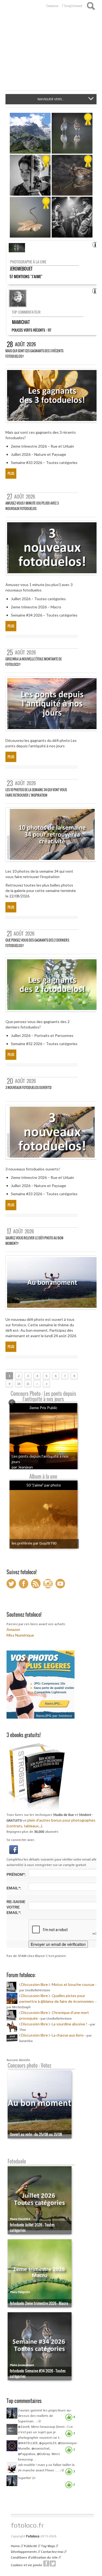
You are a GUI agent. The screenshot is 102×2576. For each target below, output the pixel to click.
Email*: (14, 1888)
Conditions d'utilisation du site (34, 2557)
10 (19, 1384)
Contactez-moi (52, 2552)
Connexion (52, 6)
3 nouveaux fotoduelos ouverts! (28, 1087)
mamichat (21, 322)
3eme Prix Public (43, 1408)
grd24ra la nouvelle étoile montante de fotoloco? (34, 662)
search (91, 6)
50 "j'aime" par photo (44, 1485)
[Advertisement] (51, 54)
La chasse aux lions (68, 2035)
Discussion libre (35, 1984)
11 (28, 1384)
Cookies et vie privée (27, 2565)
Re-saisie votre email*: (16, 1907)
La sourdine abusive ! (69, 2024)
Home (15, 2546)
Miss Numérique (20, 1635)
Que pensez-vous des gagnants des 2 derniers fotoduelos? (37, 943)
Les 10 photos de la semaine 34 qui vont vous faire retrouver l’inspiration (36, 792)
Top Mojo (48, 2546)
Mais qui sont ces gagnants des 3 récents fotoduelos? (34, 354)
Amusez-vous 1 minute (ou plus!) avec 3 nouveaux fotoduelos (32, 506)
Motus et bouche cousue (73, 1984)
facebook (46, 2563)
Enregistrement (73, 6)
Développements (24, 2552)
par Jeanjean (22, 1467)
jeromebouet (21, 269)
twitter (53, 2563)
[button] (14, 1849)
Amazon (13, 1629)
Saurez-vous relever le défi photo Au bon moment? (34, 1241)
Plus (11, 473)
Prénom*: (16, 1874)
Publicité (30, 2546)
